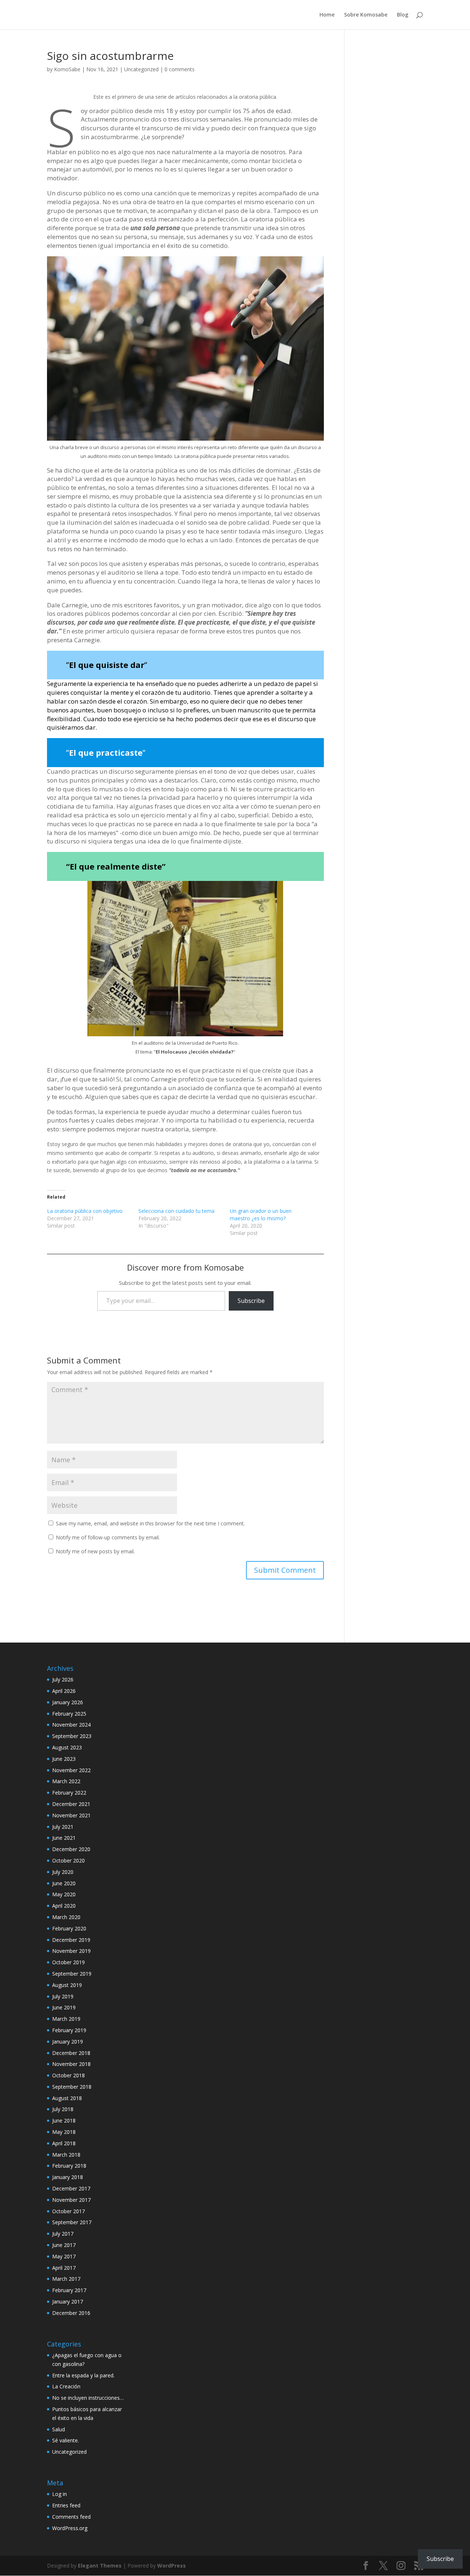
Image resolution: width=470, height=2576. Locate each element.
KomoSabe (67, 69)
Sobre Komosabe (366, 15)
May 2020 (64, 1894)
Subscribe (251, 1301)
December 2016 (71, 2313)
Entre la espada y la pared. (83, 2375)
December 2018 (71, 2053)
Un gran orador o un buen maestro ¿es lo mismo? (261, 1215)
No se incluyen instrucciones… (88, 2398)
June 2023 (64, 1759)
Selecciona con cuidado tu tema (176, 1211)
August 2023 (67, 1747)
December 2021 (71, 1804)
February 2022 (69, 1793)
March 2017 (66, 2279)
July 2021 (63, 1827)
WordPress (171, 2566)
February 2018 (69, 2166)
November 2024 (71, 1725)
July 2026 (63, 1679)
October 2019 (68, 1962)
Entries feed (66, 2505)
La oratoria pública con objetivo (85, 1211)
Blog (403, 15)
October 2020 (68, 1860)
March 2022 (66, 1781)
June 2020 (64, 1883)
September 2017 (72, 2222)
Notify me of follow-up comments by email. (108, 1537)
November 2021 (71, 1815)
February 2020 (69, 1928)
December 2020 (71, 1849)
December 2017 (71, 2188)
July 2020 (63, 1872)
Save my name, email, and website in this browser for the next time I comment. (150, 1523)
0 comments (180, 69)
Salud (59, 2429)
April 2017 (64, 2268)
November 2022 (71, 1770)
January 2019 (68, 2042)
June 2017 (64, 2245)
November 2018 (71, 2064)
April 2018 (64, 2143)
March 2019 (66, 2019)
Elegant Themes (100, 2566)
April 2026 (64, 1691)
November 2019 (71, 1951)
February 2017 (69, 2290)
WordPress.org (70, 2528)
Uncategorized (141, 69)
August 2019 (67, 1985)
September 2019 (72, 1974)
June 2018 (64, 2120)
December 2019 (71, 1940)
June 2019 (64, 2007)
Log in (59, 2494)
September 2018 (72, 2087)
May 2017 (64, 2256)
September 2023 (72, 1736)
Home (327, 15)
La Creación (66, 2386)
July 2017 (63, 2234)
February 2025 (69, 1714)
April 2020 (64, 1906)
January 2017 (68, 2302)
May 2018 (64, 2132)
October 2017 (68, 2211)
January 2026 (68, 1702)
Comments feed (71, 2517)
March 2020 (66, 1917)
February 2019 (69, 2030)
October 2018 (68, 2075)
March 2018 (66, 2155)
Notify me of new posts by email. (95, 1551)
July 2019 (63, 1996)
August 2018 (67, 2098)
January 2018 (68, 2177)
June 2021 (64, 1838)
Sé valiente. (66, 2440)
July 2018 (63, 2109)
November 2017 (71, 2200)
